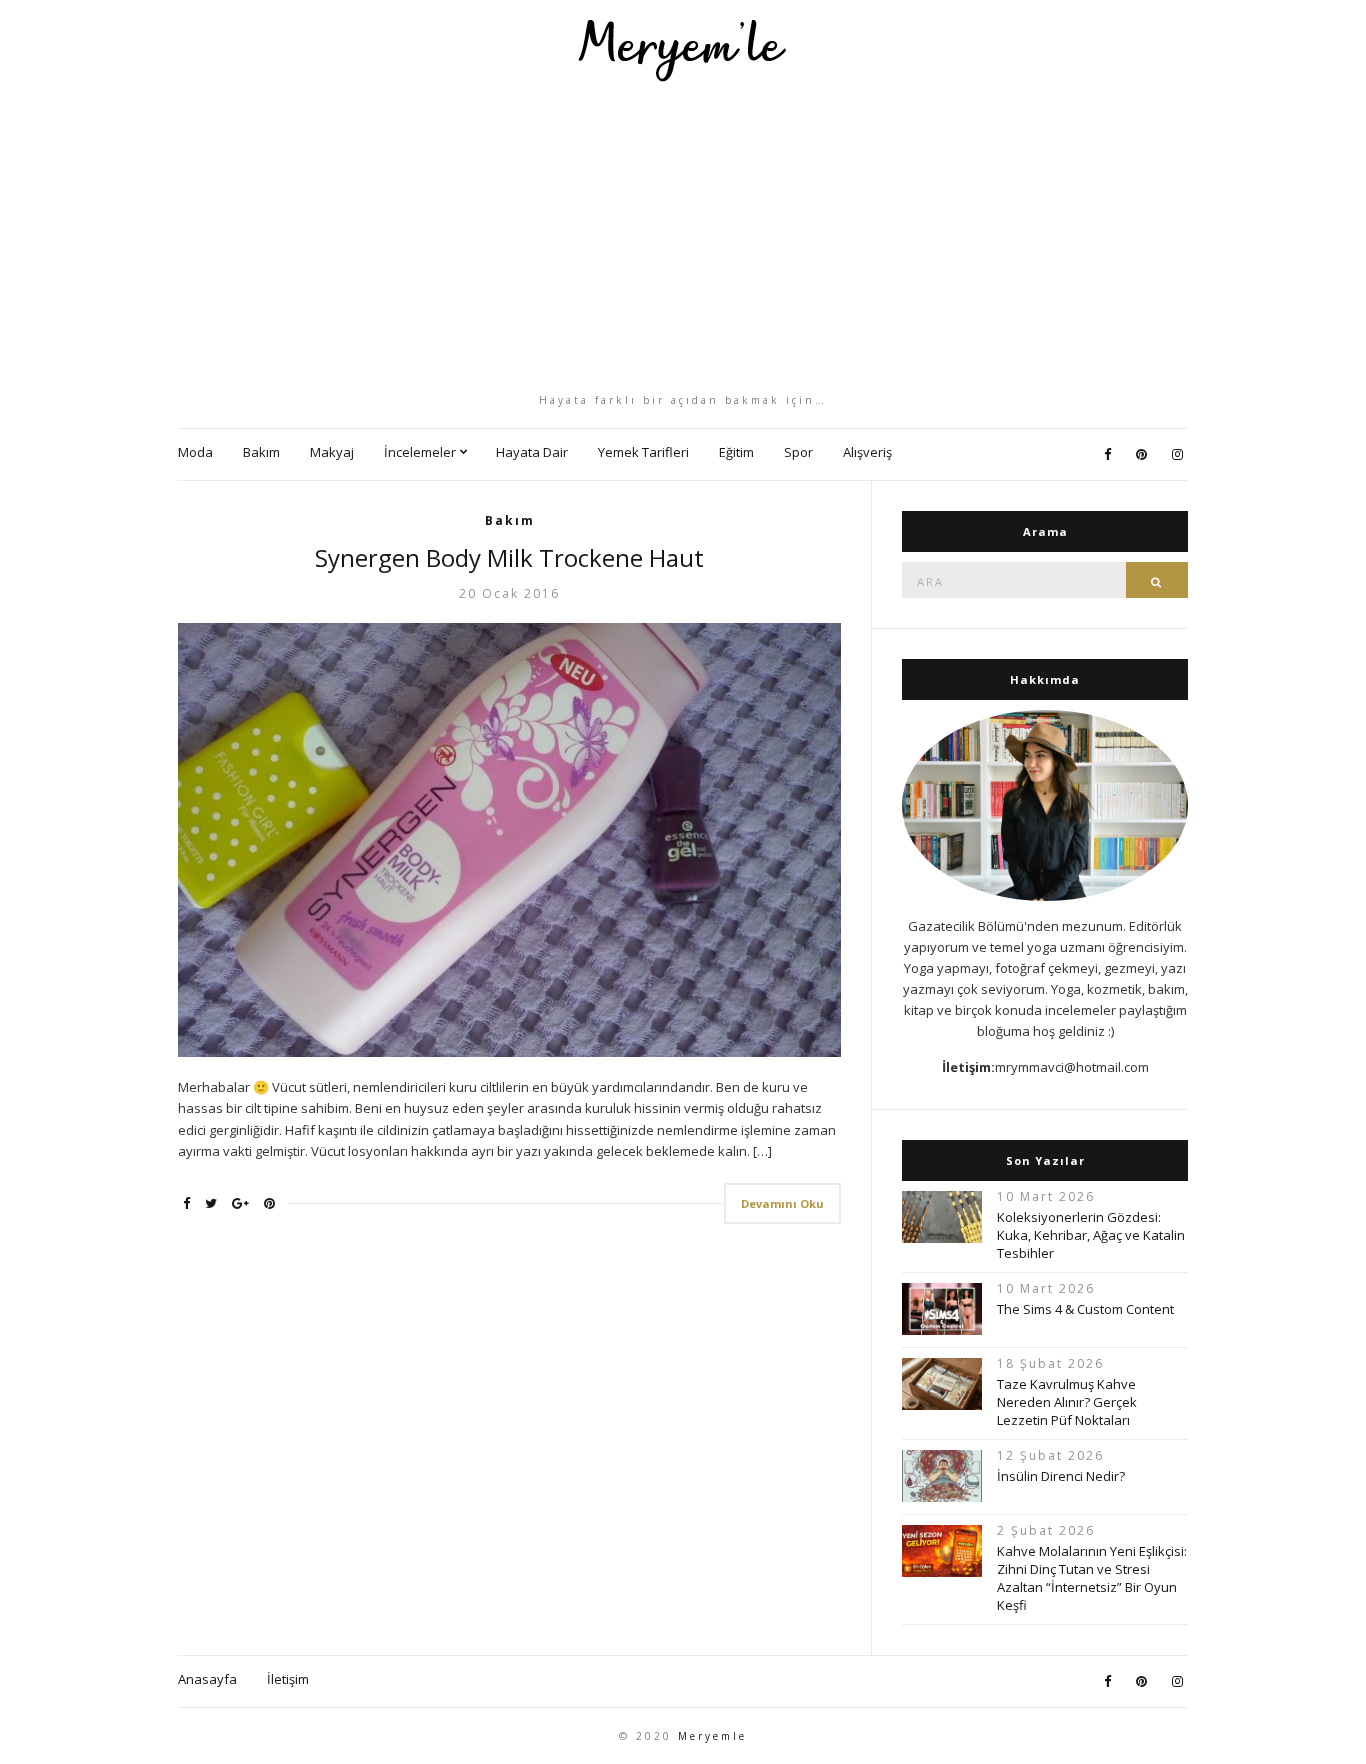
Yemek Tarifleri (643, 452)
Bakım (261, 452)
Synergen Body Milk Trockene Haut (509, 557)
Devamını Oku (782, 1203)
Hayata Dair (532, 452)
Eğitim (736, 452)
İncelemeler (420, 452)
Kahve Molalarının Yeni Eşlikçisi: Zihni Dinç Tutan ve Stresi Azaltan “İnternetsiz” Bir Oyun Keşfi (1092, 1578)
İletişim (288, 1679)
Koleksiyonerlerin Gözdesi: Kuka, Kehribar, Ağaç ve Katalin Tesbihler (1091, 1235)
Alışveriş (867, 452)
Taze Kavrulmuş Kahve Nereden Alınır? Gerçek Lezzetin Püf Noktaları (1067, 1402)
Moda (195, 452)
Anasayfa (207, 1679)
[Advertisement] (683, 237)
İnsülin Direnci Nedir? (1061, 1476)
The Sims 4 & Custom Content (1085, 1309)
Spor (798, 452)
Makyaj (332, 452)
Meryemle (712, 1736)
